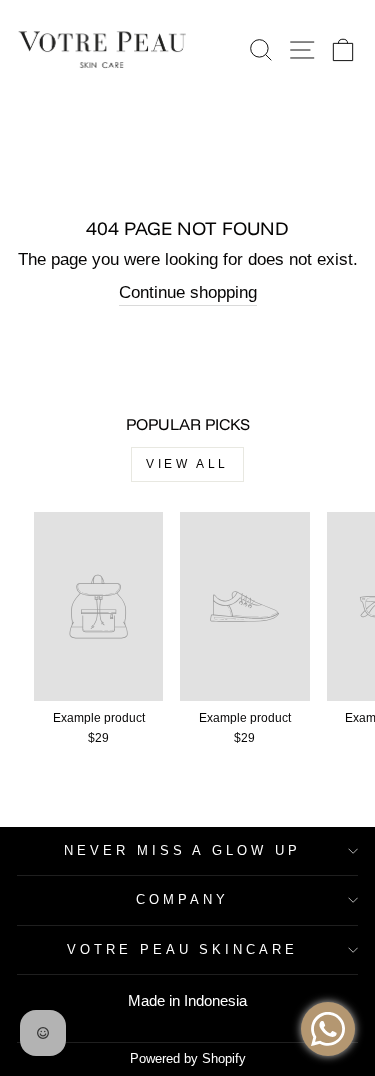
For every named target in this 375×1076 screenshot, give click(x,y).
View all (187, 464)
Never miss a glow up (183, 850)
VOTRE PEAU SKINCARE (183, 949)
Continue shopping (188, 292)
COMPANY (182, 899)
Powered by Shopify (188, 1059)
